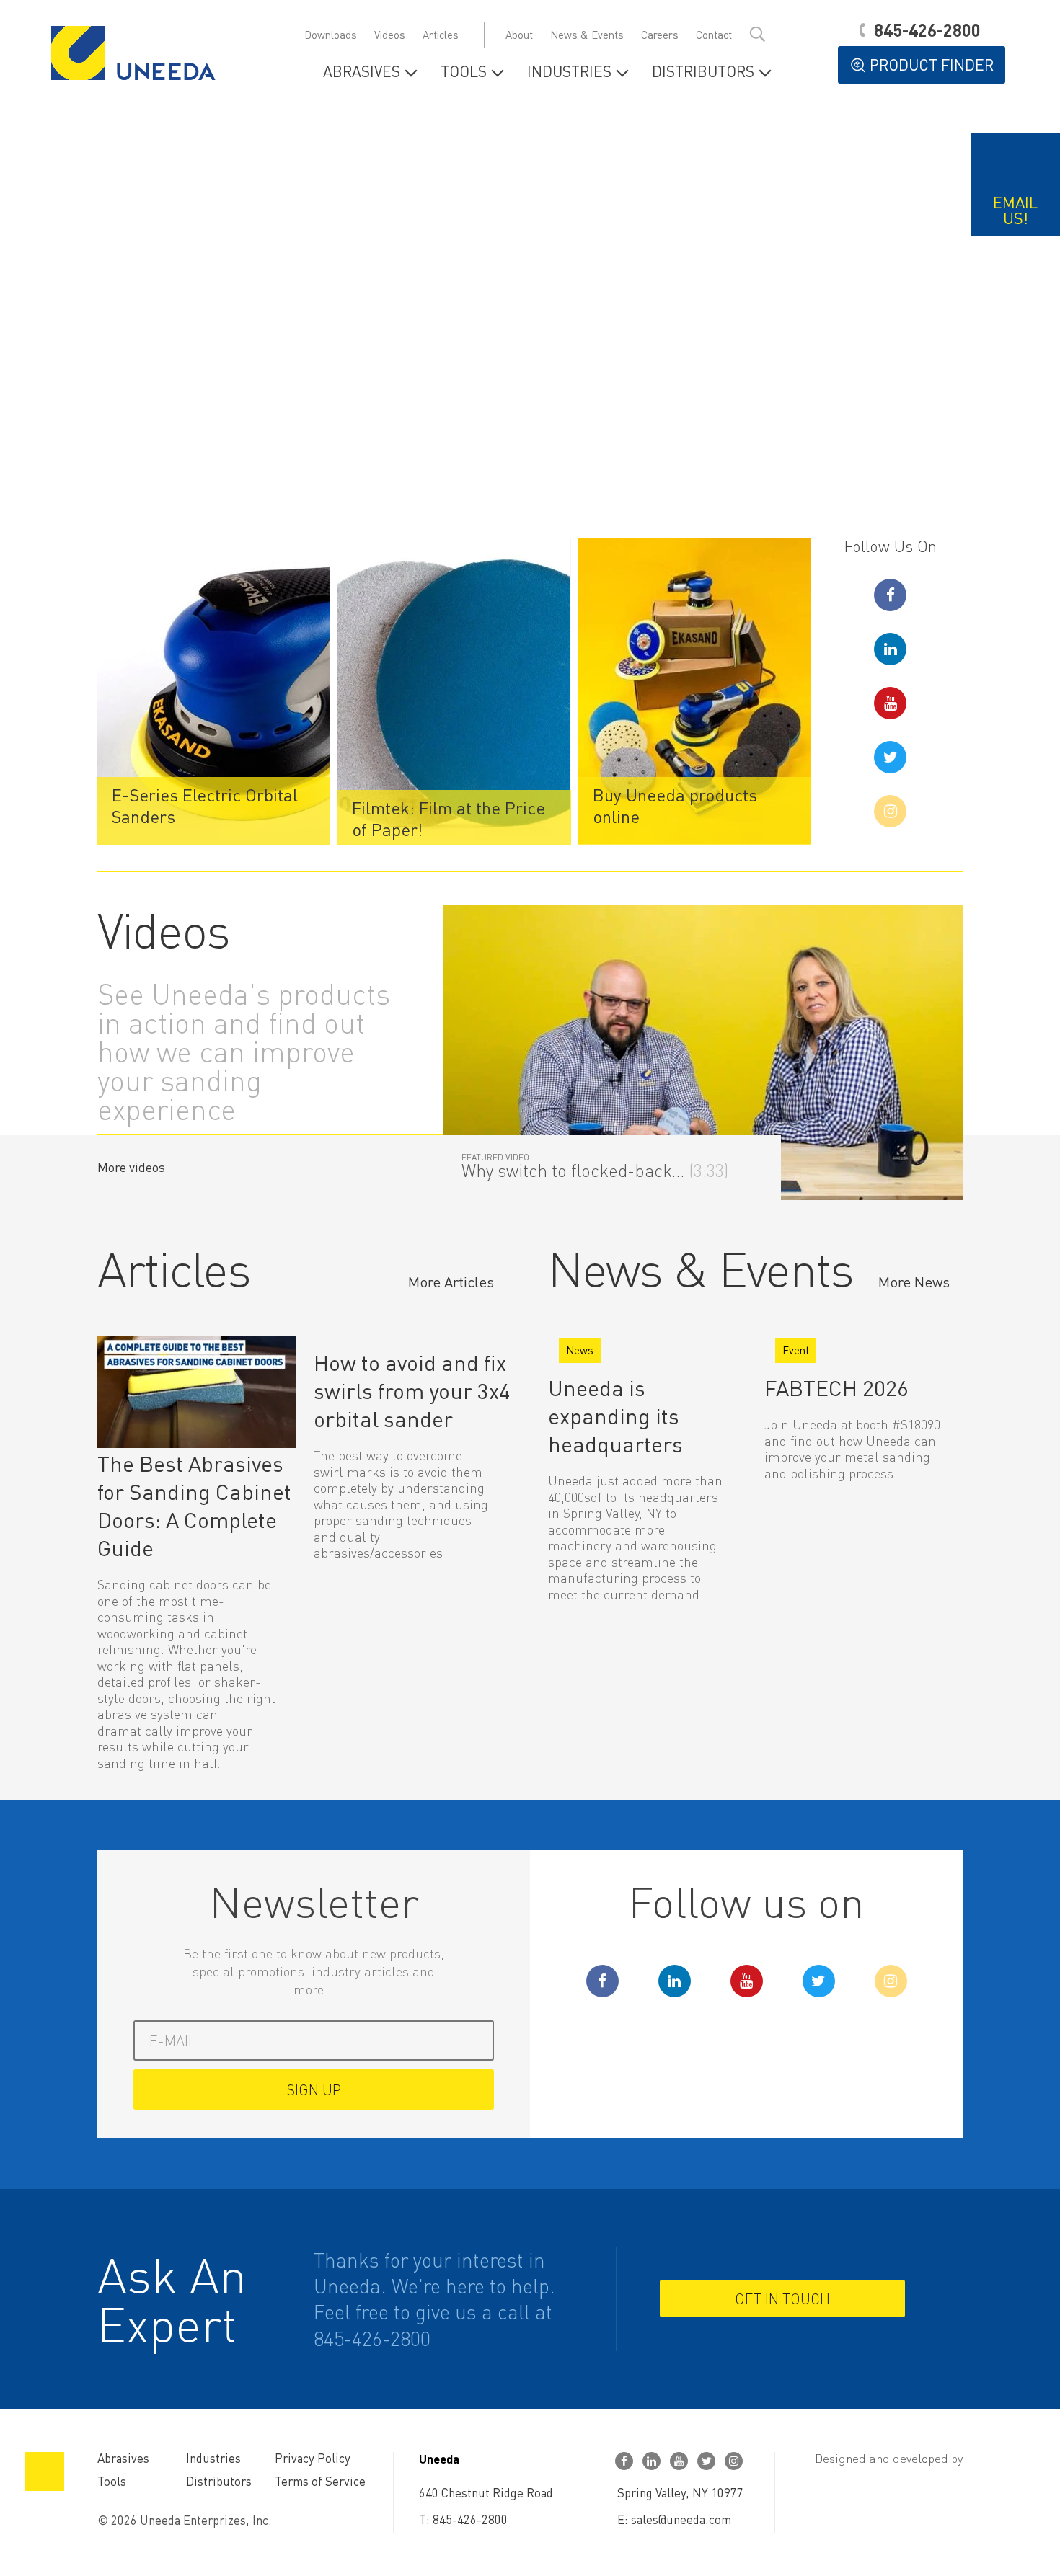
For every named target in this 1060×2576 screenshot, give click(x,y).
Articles (441, 35)
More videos (131, 1167)
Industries (569, 72)
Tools (464, 72)
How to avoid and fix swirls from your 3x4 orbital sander (412, 1390)
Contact (714, 35)
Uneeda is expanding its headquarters (615, 1416)
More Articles (451, 1282)
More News (914, 1282)
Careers (660, 35)
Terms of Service (320, 2481)
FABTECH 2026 (836, 1387)
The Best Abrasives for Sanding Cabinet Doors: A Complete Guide (194, 1505)
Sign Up (314, 2089)
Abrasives (362, 72)
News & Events (587, 35)
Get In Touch (782, 2299)
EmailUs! (1015, 210)
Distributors (703, 72)
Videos (390, 35)
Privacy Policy (313, 2458)
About (519, 35)
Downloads (331, 35)
